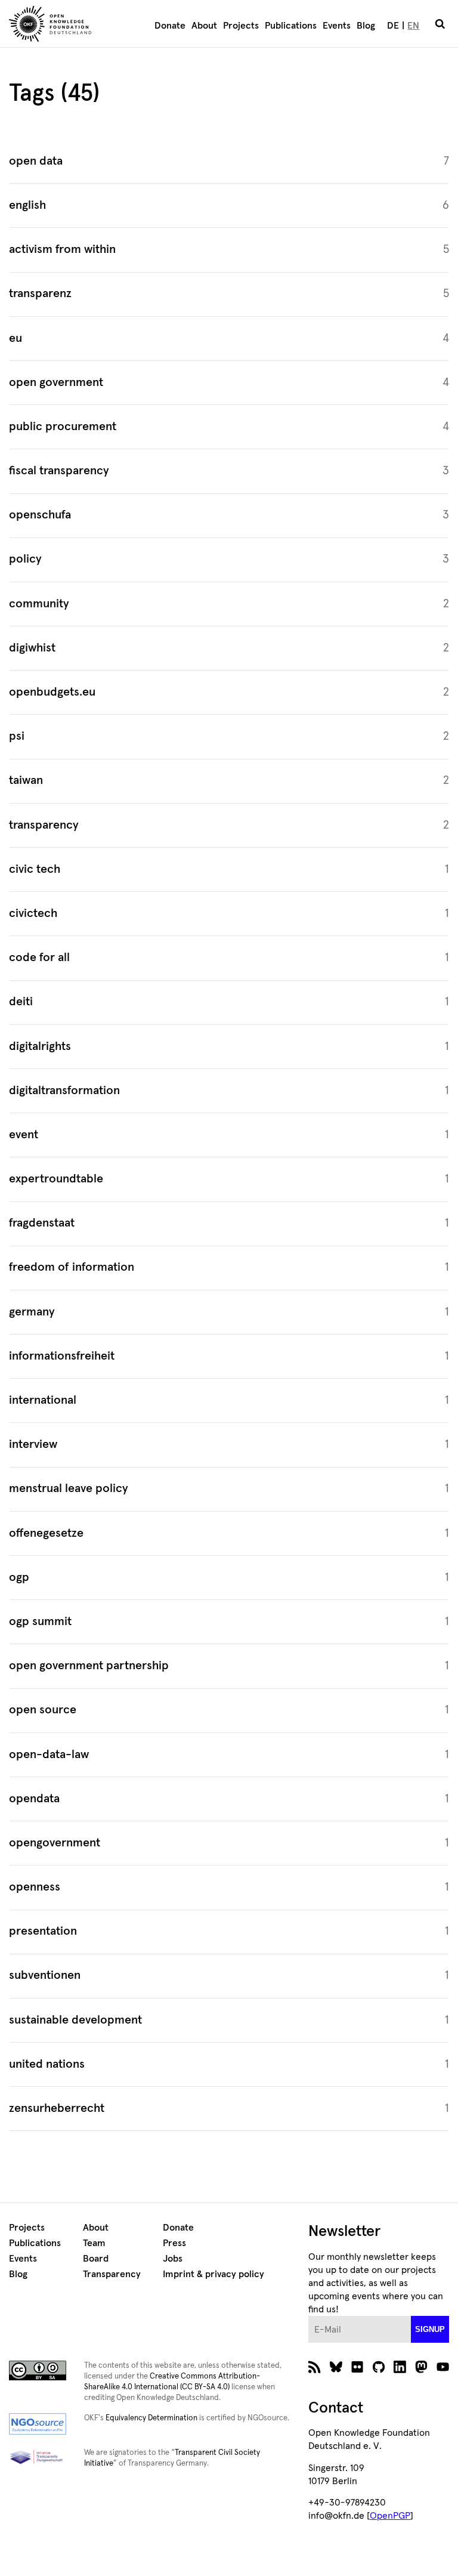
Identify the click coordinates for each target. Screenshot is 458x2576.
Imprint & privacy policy (213, 2274)
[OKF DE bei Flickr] (358, 2370)
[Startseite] (66, 26)
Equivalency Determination (151, 2418)
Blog (366, 26)
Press (174, 2243)
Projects (241, 26)
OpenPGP (390, 2516)
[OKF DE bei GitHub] (379, 2370)
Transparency (112, 2274)
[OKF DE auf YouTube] (443, 2370)
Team (94, 2243)
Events (337, 26)
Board (96, 2259)
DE (393, 26)
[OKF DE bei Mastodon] (421, 2370)
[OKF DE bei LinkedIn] (400, 2370)
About (204, 26)
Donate (170, 26)
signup (430, 2329)
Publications (291, 26)
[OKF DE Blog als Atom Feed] (315, 2370)
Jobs (173, 2259)
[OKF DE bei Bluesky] (336, 2370)
